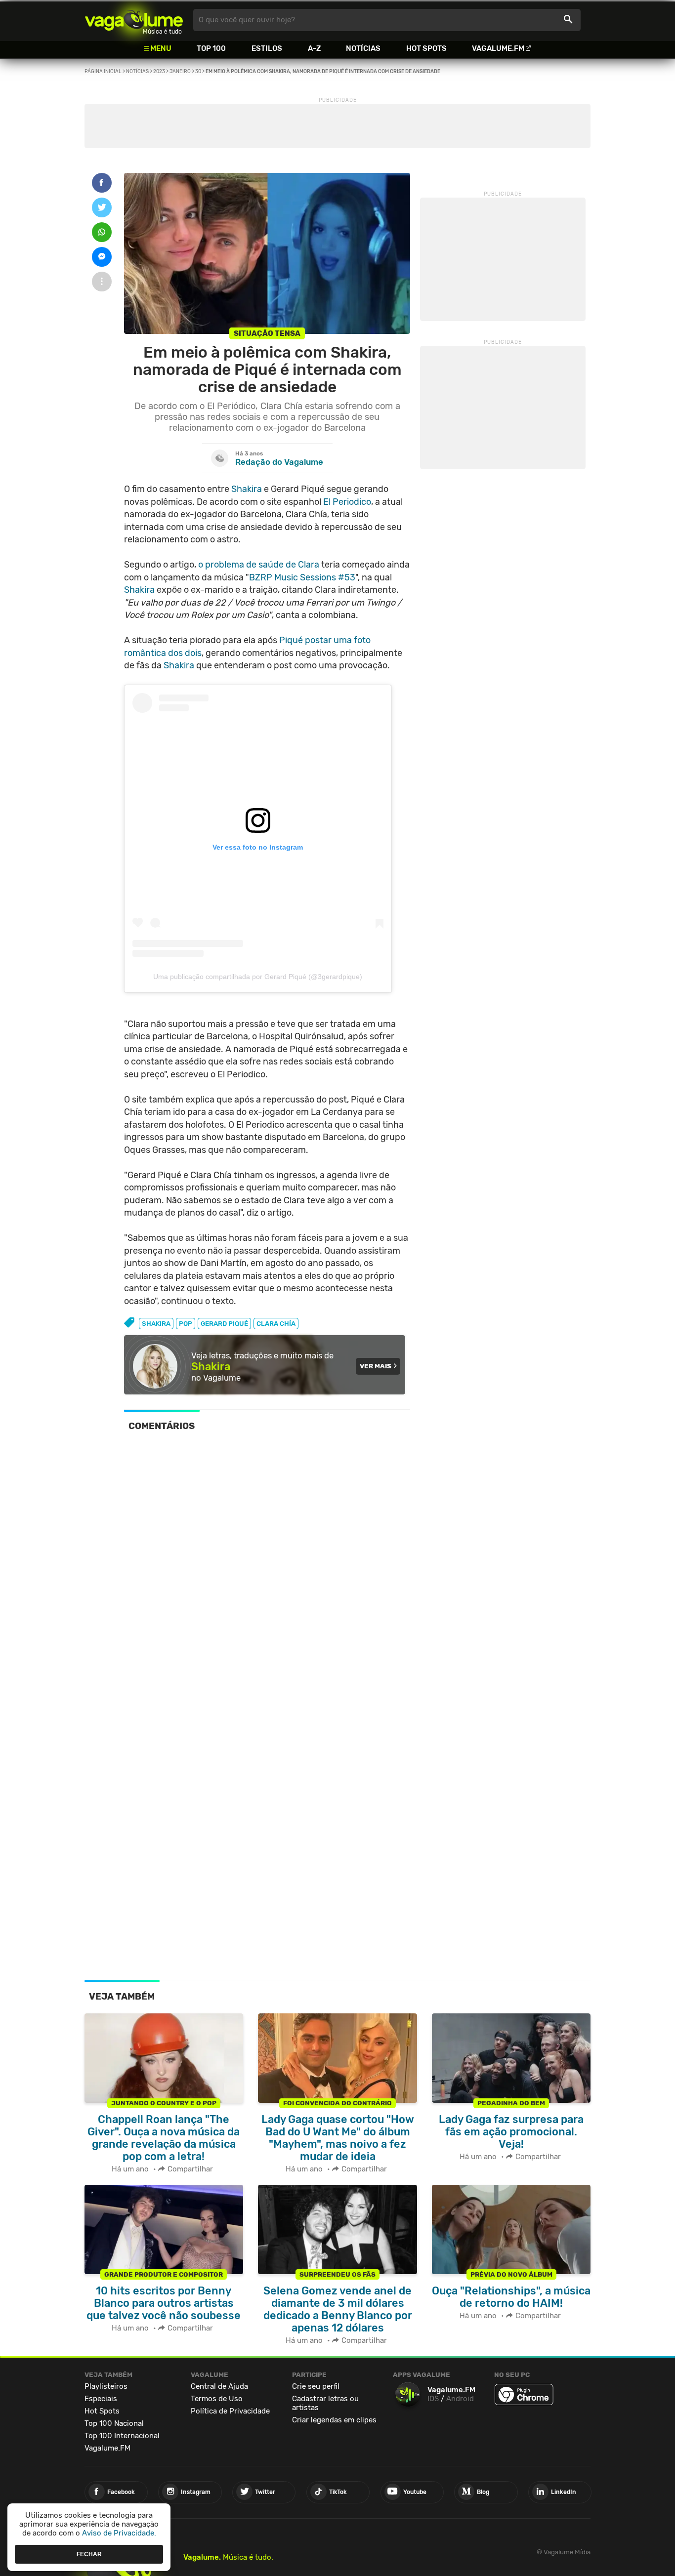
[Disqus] (267, 1576)
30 (198, 72)
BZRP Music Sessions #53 (302, 577)
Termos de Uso (217, 2399)
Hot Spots (426, 48)
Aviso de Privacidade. (119, 2533)
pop (186, 1324)
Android (460, 2399)
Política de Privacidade (230, 2411)
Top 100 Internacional (122, 2436)
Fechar (89, 2554)
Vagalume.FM (498, 48)
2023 (159, 72)
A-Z (314, 48)
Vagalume (134, 20)
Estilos (267, 48)
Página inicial (103, 72)
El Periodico (347, 502)
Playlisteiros (106, 2386)
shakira (156, 1324)
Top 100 (211, 48)
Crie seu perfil (316, 2386)
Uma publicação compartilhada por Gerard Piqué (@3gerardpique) (258, 977)
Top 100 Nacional (114, 2423)
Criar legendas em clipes (334, 2420)
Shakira (247, 489)
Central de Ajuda (219, 2386)
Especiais (101, 2399)
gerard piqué (224, 1324)
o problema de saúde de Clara (259, 565)
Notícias (363, 48)
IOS (433, 2399)
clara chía (276, 1324)
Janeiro (180, 72)
